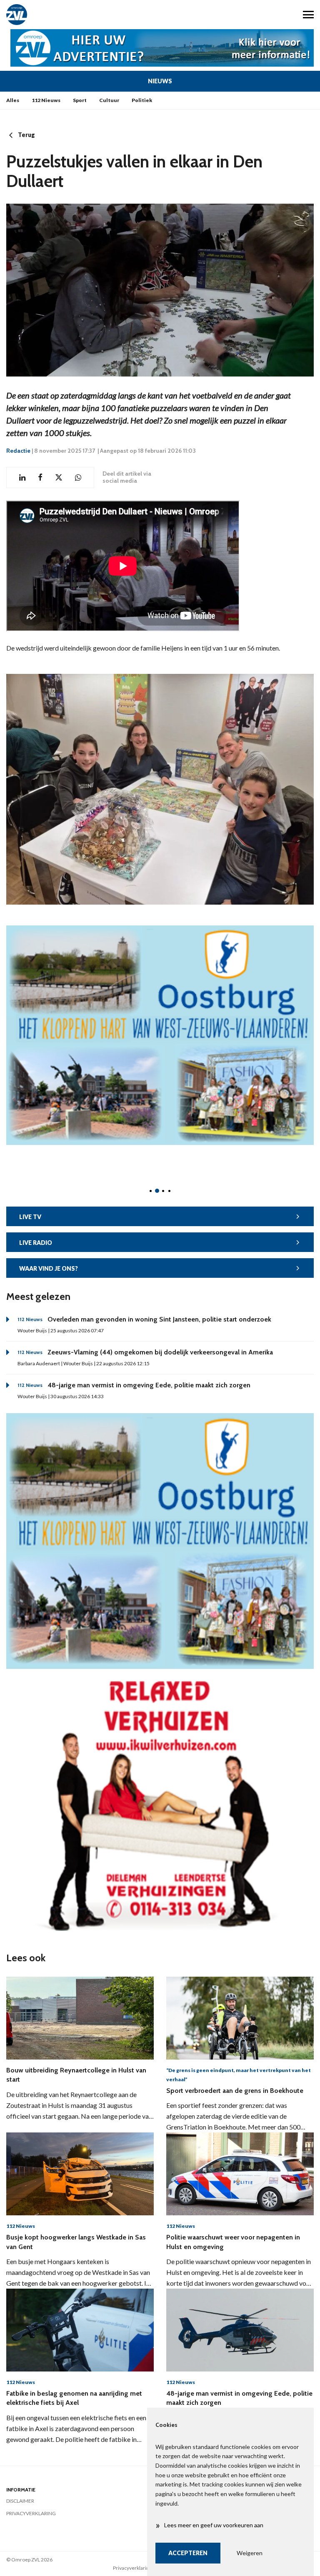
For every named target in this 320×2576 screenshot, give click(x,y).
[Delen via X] (59, 478)
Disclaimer (20, 2501)
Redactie (18, 451)
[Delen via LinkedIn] (22, 478)
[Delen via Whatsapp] (78, 478)
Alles (13, 100)
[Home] (80, 15)
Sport (80, 100)
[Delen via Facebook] (40, 478)
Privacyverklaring (31, 2513)
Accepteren (188, 2553)
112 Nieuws (46, 100)
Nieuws (160, 81)
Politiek (142, 100)
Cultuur (109, 100)
